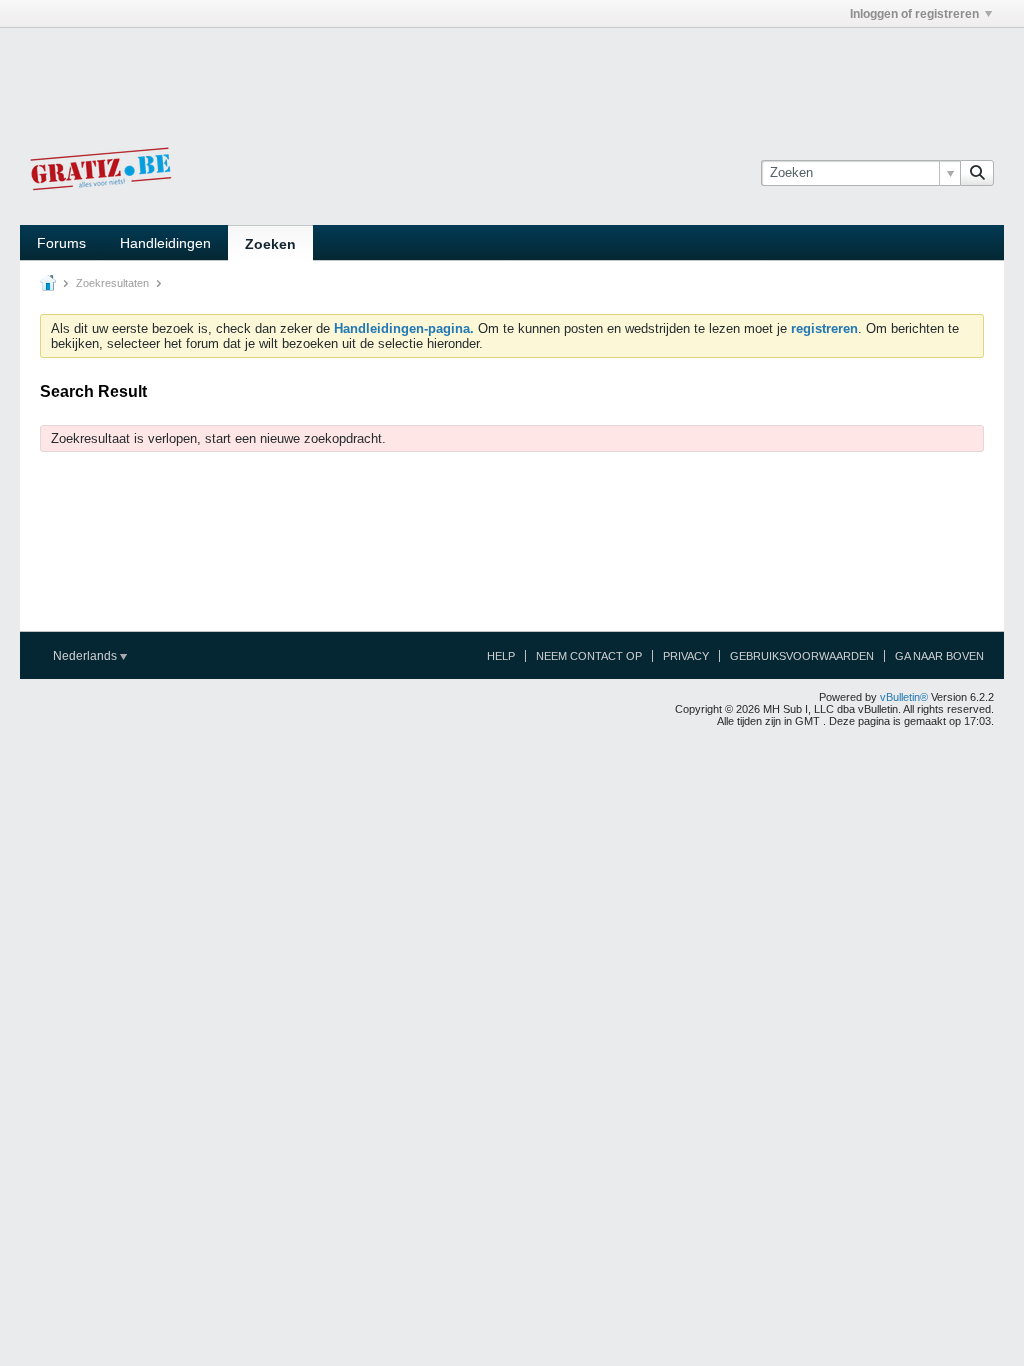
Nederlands (86, 656)
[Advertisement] (512, 73)
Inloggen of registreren (914, 14)
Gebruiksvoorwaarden (802, 656)
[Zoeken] (977, 173)
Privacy (686, 656)
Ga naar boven (939, 656)
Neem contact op (589, 656)
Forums (61, 243)
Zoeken (270, 244)
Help (501, 656)
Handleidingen (165, 243)
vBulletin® (904, 697)
